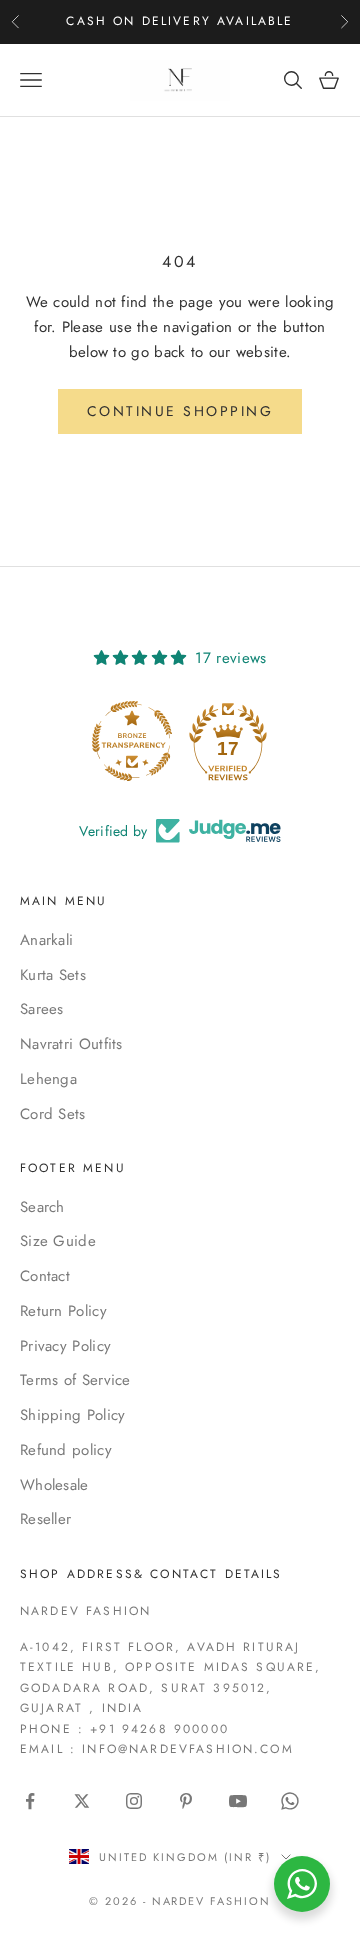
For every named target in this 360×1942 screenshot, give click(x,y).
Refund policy (66, 1450)
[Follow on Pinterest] (186, 1801)
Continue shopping (180, 411)
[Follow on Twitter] (82, 1801)
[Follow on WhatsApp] (290, 1801)
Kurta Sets (53, 975)
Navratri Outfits (71, 1044)
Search (42, 1207)
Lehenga (48, 1079)
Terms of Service (75, 1380)
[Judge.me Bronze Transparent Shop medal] (132, 741)
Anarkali (46, 940)
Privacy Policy (65, 1346)
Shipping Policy (73, 1415)
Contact (45, 1276)
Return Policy (63, 1311)
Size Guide (58, 1241)
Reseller (45, 1519)
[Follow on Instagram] (134, 1801)
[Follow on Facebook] (30, 1801)
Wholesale (54, 1485)
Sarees (42, 1009)
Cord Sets (53, 1114)
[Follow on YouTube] (238, 1801)
